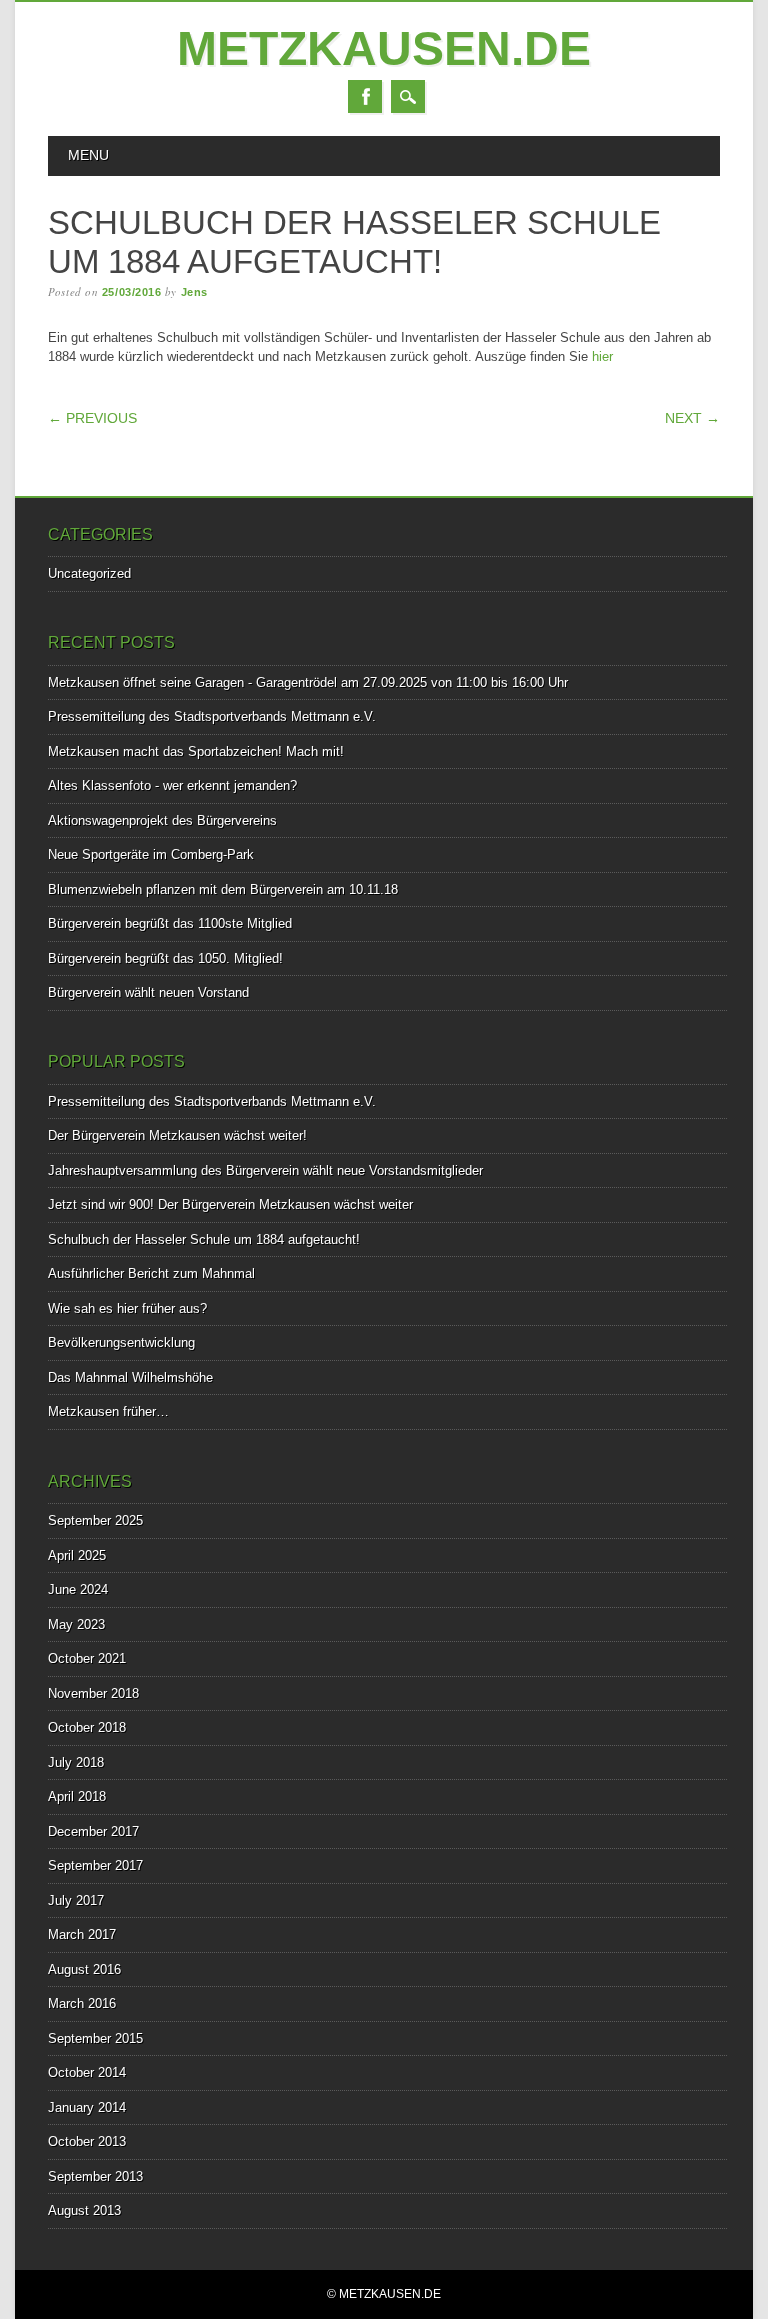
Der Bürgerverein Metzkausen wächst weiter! (177, 1135)
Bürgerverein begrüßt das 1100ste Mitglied (170, 923)
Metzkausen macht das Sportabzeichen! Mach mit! (196, 751)
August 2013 (84, 2210)
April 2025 (77, 1555)
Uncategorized (89, 573)
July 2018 (76, 1762)
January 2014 (87, 2107)
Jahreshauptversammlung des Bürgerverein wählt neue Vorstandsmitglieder (265, 1170)
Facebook (365, 96)
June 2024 (78, 1589)
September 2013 (95, 2176)
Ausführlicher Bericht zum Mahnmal (151, 1273)
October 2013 (87, 2141)
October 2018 (87, 1727)
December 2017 (93, 1831)
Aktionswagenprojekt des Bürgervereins (162, 820)
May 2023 (76, 1624)
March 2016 (82, 2003)
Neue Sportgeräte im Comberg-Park (151, 854)
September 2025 (95, 1520)
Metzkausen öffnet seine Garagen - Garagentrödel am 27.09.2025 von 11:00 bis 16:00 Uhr (308, 682)
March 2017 (82, 1934)
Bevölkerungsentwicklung (121, 1342)
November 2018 (93, 1693)
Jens (194, 292)
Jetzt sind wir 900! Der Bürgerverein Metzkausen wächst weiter (230, 1204)
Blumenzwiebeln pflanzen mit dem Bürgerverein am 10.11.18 (223, 889)
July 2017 (76, 1900)
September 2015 (95, 2038)
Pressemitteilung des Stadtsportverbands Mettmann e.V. (212, 716)
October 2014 (87, 2072)
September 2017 (95, 1865)
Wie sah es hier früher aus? (127, 1308)
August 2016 (84, 1969)
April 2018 (77, 1796)
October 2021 (87, 1658)
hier (602, 356)
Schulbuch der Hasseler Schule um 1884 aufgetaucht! (204, 1239)
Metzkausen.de (384, 48)
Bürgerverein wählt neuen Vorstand (148, 992)
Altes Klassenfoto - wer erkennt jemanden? (172, 785)
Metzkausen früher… (108, 1411)
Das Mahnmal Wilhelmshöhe (130, 1377)
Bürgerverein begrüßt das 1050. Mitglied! (165, 958)
